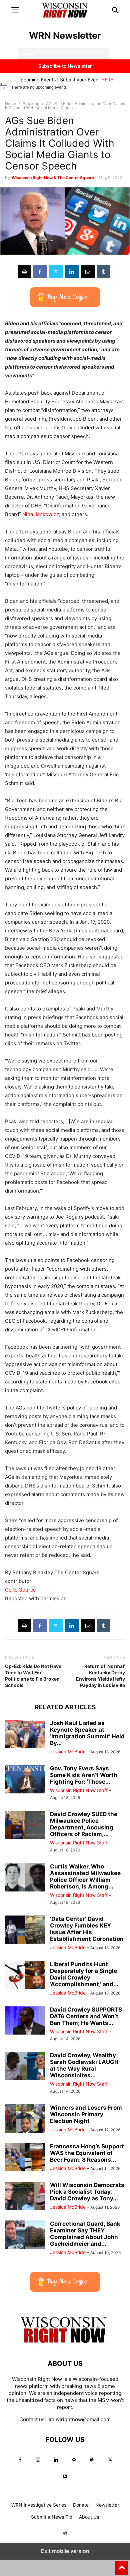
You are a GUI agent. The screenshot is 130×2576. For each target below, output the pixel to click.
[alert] (65, 87)
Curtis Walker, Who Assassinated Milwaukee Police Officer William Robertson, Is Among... (85, 1876)
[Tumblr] (104, 272)
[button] (15, 10)
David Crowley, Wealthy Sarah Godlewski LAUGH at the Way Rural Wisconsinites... (84, 2065)
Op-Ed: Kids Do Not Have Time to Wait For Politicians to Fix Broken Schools (33, 1676)
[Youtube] (65, 2476)
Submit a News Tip (52, 2517)
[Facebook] (40, 272)
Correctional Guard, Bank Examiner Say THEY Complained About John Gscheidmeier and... (85, 2234)
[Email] (88, 272)
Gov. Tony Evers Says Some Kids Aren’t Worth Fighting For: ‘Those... (84, 1775)
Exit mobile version (65, 2551)
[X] (56, 272)
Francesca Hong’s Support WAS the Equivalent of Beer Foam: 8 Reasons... (87, 2153)
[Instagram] (38, 2460)
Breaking (31, 104)
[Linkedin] (72, 272)
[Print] (24, 272)
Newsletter (107, 2505)
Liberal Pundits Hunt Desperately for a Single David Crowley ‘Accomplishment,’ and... (84, 1974)
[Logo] (65, 2343)
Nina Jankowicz (41, 514)
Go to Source (20, 1590)
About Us (89, 2517)
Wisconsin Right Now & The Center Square (53, 178)
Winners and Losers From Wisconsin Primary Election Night (86, 2114)
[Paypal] (92, 2460)
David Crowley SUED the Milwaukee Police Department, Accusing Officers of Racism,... (84, 1824)
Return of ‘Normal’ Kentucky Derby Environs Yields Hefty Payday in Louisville (100, 1676)
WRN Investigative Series (39, 2505)
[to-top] (122, 2565)
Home (10, 104)
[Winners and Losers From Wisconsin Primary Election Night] (25, 2119)
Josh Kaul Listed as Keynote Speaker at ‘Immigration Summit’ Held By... (87, 1733)
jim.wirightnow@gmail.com (79, 2419)
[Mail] (74, 2460)
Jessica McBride (68, 1752)
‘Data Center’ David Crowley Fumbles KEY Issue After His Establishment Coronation (87, 1929)
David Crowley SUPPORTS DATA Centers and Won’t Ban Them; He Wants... (86, 2016)
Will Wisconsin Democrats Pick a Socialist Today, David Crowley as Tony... (87, 2192)
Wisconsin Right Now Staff (79, 1790)
